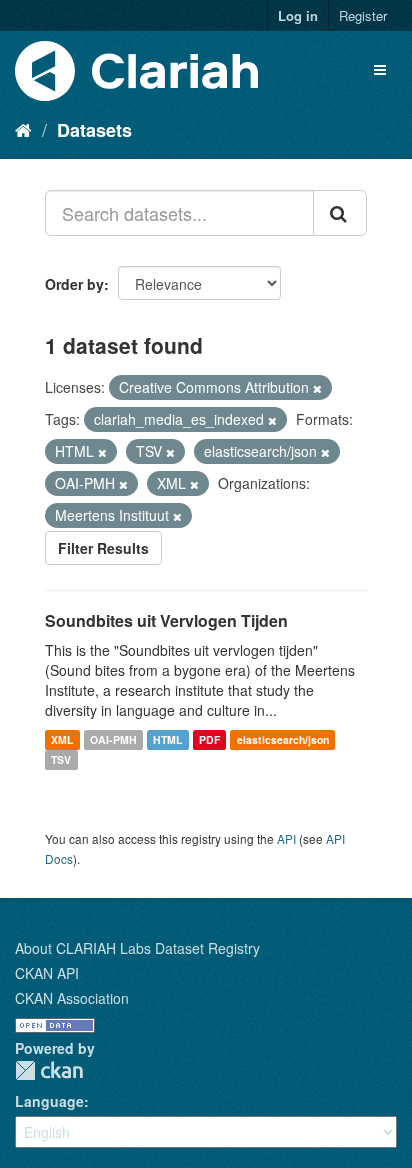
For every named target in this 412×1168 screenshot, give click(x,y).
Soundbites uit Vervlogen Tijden (166, 620)
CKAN (49, 1070)
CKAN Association (72, 998)
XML (62, 739)
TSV (61, 759)
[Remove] (317, 388)
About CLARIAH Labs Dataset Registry (137, 948)
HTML (167, 739)
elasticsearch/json (283, 739)
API (286, 838)
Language (49, 1101)
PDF (209, 739)
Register (363, 15)
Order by (74, 284)
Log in (298, 15)
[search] (340, 213)
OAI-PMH (113, 739)
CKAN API (47, 973)
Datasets (94, 130)
